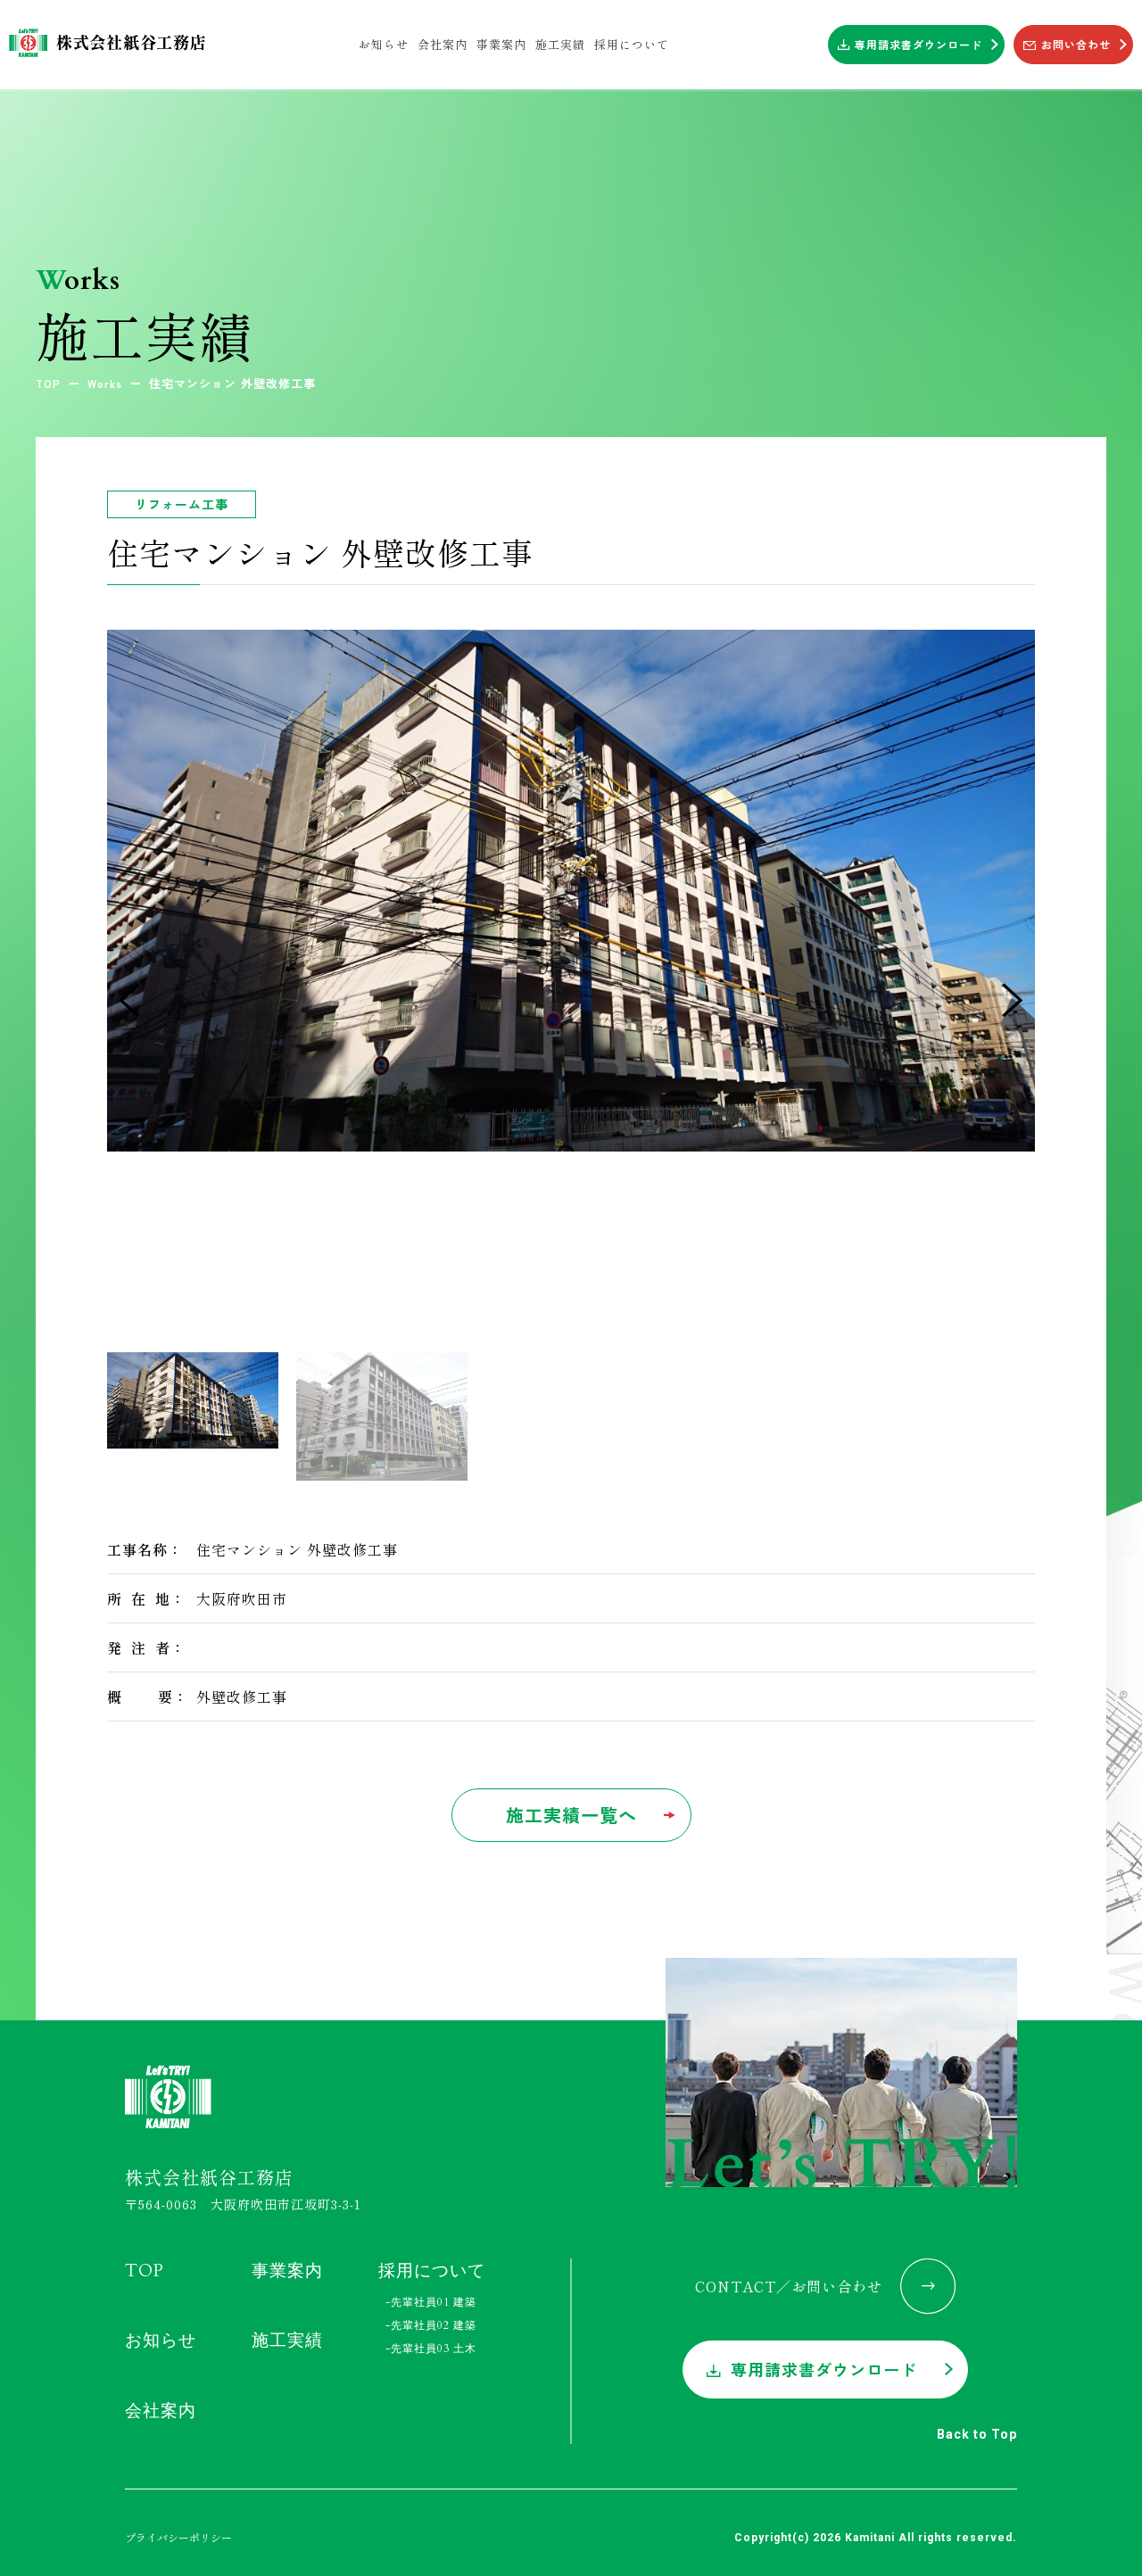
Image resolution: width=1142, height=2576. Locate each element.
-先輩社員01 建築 (431, 2302)
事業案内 (287, 2270)
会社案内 (161, 2410)
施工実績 (287, 2341)
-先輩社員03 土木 (431, 2349)
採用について (432, 2270)
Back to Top (977, 2433)
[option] (571, 891)
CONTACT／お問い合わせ (789, 2285)
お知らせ (161, 2341)
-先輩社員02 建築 (431, 2325)
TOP (145, 2270)
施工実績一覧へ (571, 1815)
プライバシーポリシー (178, 2536)
